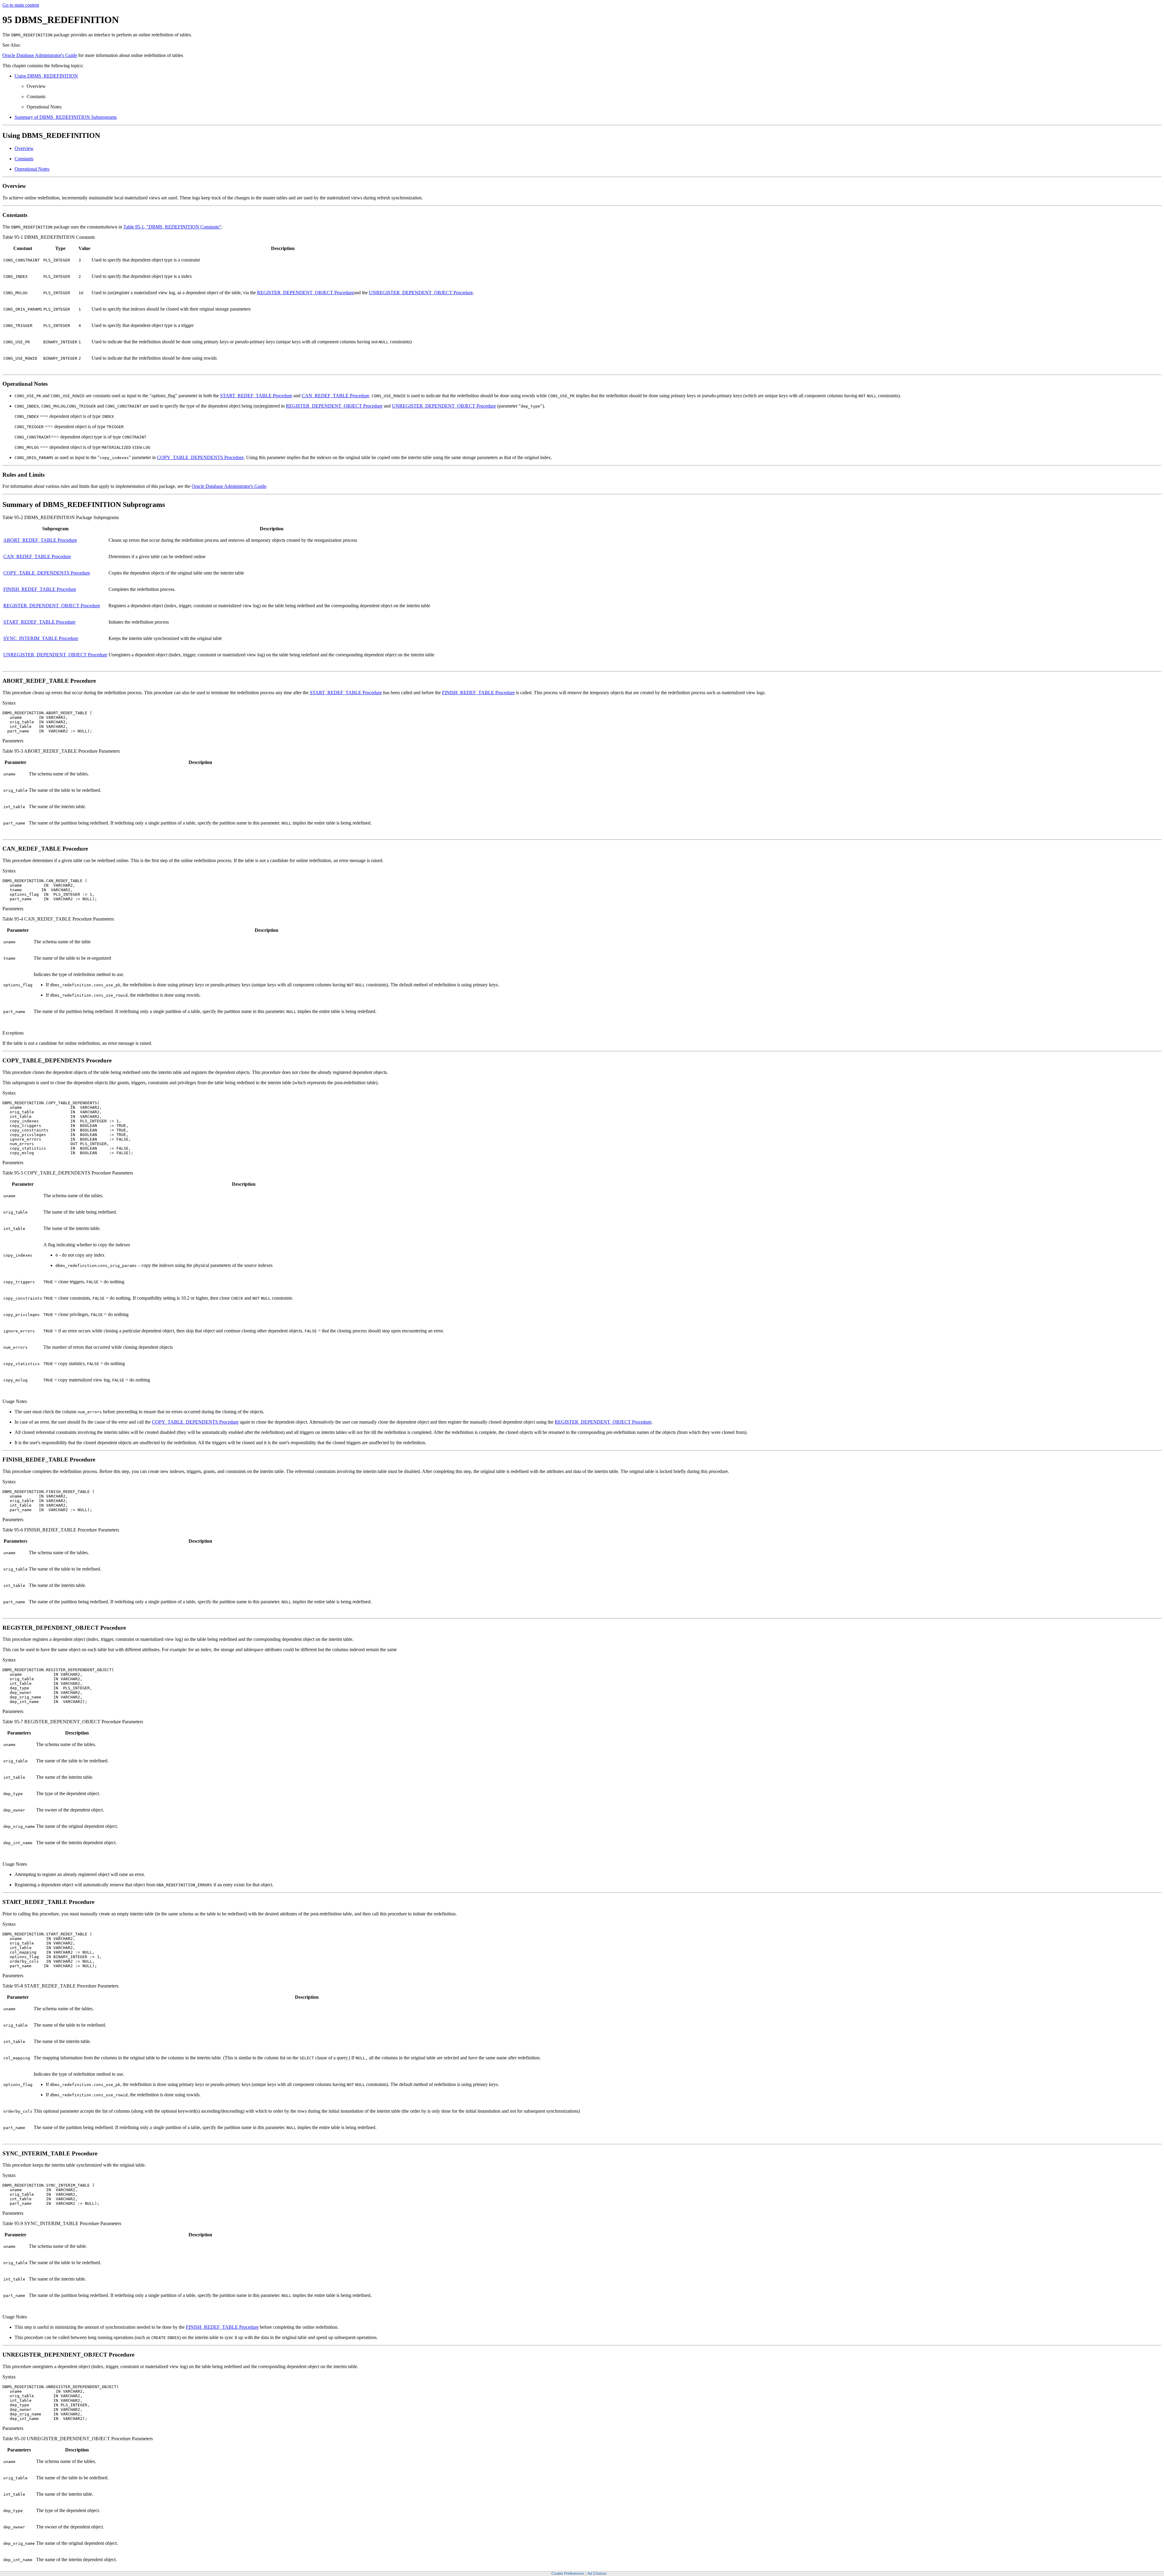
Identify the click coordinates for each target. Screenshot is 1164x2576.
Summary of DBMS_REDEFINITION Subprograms (66, 117)
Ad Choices (597, 2574)
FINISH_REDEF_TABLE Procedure (40, 589)
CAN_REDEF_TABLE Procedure (335, 396)
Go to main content (21, 5)
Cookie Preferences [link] (568, 2574)
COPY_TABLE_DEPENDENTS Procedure (200, 457)
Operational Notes (32, 169)
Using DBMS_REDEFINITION (46, 76)
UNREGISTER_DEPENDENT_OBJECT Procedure (421, 293)
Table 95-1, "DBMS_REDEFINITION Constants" (172, 227)
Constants (24, 159)
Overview (24, 148)
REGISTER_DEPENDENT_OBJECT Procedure (305, 293)
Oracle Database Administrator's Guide (40, 55)
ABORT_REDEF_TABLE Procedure (40, 540)
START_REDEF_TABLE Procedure (256, 396)
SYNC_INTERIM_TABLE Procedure (41, 638)
